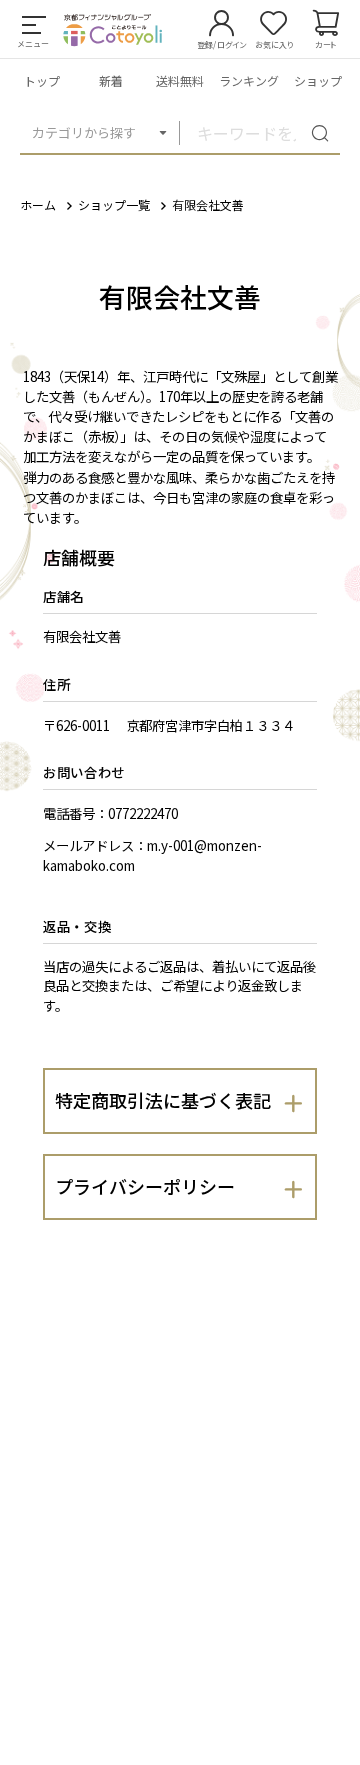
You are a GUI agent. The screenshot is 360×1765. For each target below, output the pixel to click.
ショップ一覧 (114, 204)
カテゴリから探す (84, 132)
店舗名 (63, 596)
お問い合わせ (84, 772)
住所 (56, 684)
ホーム (38, 204)
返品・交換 (77, 926)
